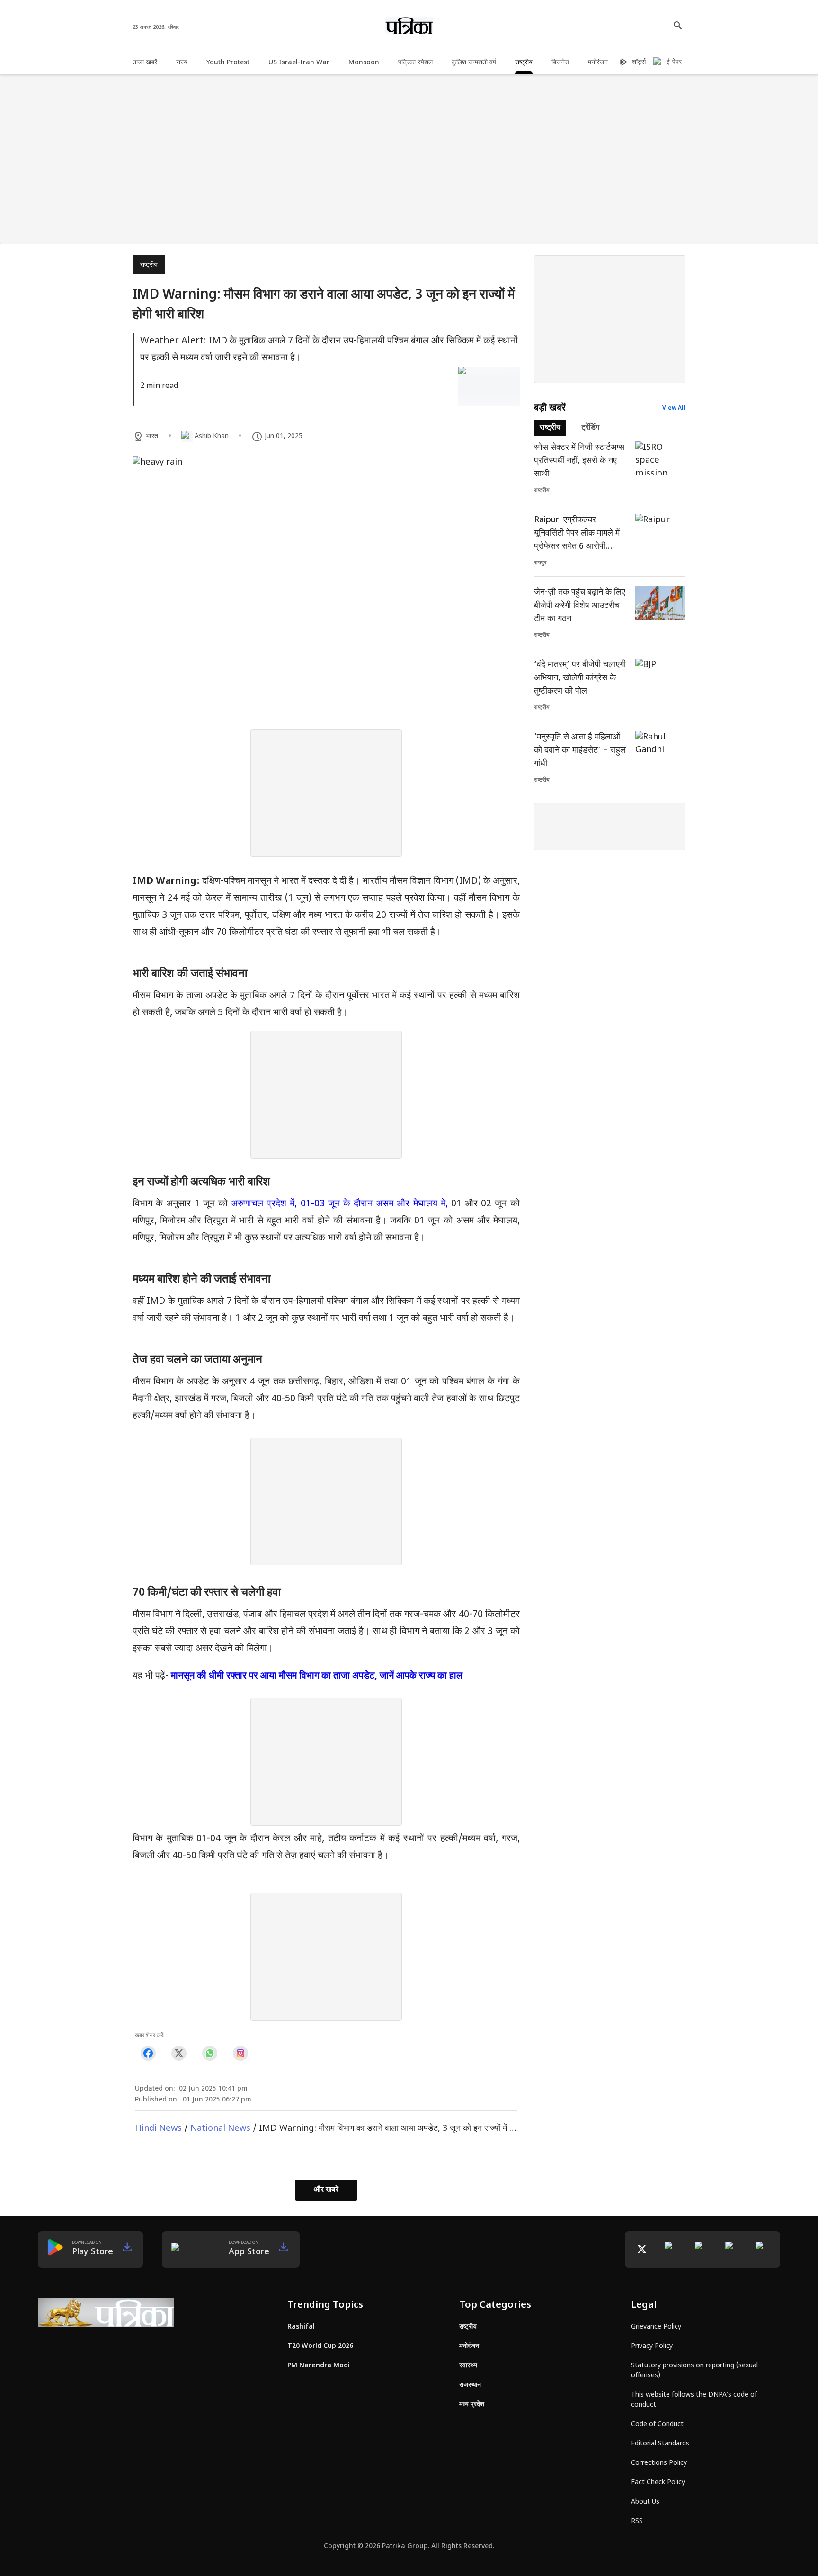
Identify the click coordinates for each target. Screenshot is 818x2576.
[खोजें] (678, 26)
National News (220, 2129)
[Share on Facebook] (148, 2053)
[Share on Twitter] (179, 2053)
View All (674, 408)
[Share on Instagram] (240, 2053)
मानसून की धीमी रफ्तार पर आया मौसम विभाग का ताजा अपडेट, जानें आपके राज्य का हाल (317, 1676)
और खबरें (326, 2190)
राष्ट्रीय (149, 265)
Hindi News (158, 2129)
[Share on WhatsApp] (209, 2053)
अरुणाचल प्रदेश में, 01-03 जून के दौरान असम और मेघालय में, (339, 1204)
